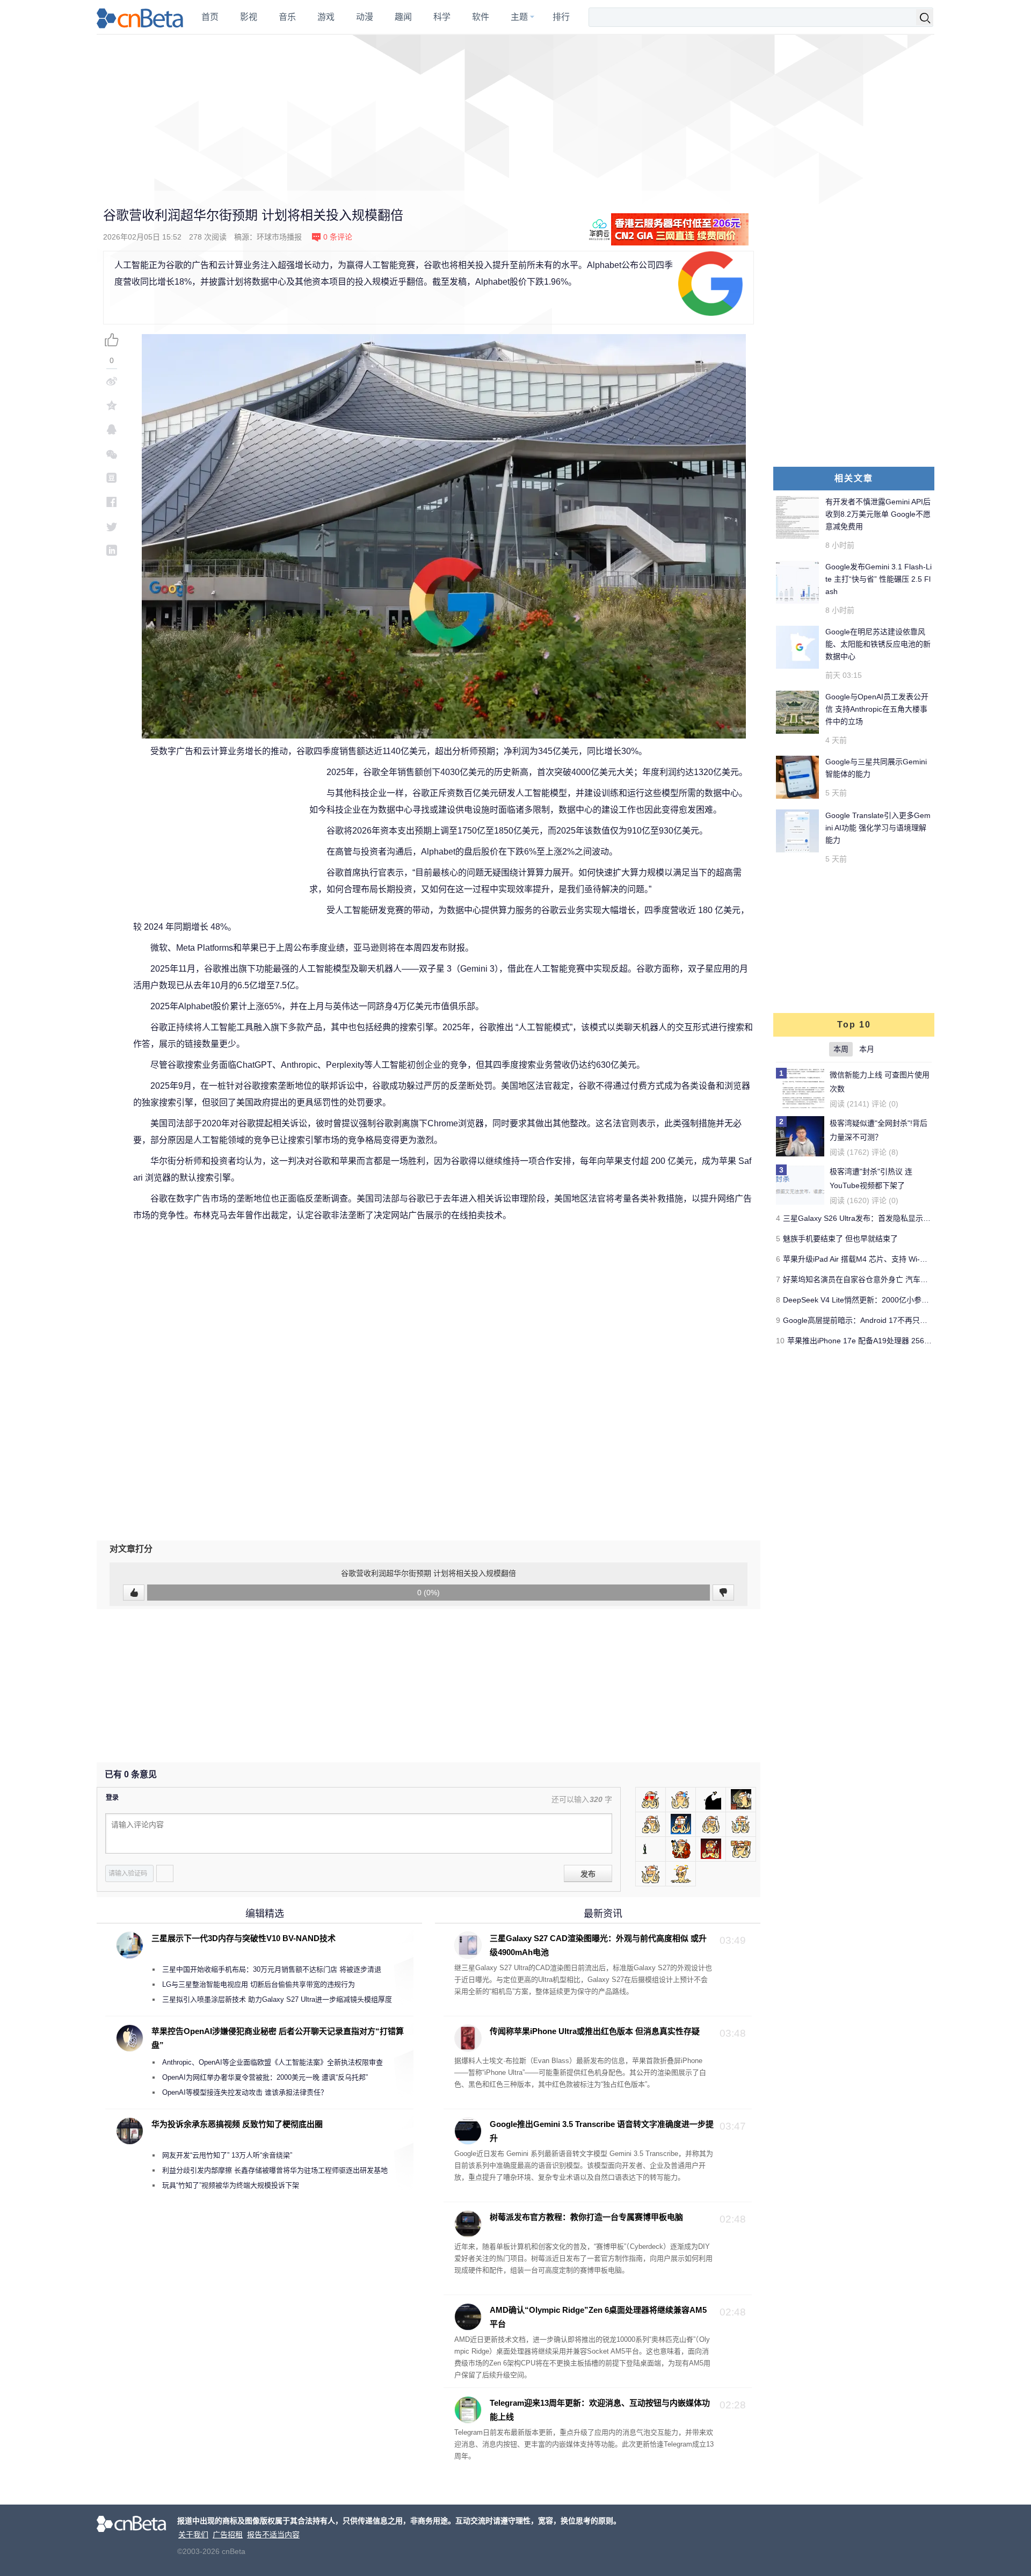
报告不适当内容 (273, 2535)
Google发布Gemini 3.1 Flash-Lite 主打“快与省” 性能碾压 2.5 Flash (878, 579)
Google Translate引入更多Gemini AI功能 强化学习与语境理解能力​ (878, 828)
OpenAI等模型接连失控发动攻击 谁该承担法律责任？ (245, 2092)
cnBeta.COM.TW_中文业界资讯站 (140, 17)
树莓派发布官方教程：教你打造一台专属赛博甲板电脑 (586, 2217)
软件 (481, 17)
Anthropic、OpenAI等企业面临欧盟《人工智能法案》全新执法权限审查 (273, 2062)
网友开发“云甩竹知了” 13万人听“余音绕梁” (227, 2155)
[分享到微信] (112, 454)
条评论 (338, 237)
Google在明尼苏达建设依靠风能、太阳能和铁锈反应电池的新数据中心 (878, 644)
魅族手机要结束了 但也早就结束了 (840, 1239)
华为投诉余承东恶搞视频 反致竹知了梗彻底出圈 (237, 2124)
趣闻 (403, 17)
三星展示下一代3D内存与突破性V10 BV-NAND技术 (244, 1938)
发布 (588, 1874)
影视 (249, 17)
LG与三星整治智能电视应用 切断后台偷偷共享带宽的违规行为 (259, 1984)
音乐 (287, 17)
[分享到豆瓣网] (112, 478)
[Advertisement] (515, 113)
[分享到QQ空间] (112, 405)
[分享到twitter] (112, 526)
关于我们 (193, 2535)
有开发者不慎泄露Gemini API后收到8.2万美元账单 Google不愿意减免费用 (878, 514)
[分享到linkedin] (112, 550)
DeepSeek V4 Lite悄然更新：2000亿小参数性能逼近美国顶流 (886, 1300)
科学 (442, 17)
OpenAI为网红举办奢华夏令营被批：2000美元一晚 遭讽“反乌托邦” (265, 2077)
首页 (210, 17)
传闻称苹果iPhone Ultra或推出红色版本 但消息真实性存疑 (595, 2031)
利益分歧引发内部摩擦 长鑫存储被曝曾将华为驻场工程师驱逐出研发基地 (275, 2170)
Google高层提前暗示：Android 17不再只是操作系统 (870, 1320)
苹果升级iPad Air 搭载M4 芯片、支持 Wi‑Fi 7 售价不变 (874, 1259)
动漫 (365, 17)
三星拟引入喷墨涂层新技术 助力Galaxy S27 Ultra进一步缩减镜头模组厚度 (277, 1999)
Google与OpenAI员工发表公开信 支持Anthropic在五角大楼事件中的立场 (877, 709)
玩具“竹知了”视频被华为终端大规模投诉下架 (231, 2185)
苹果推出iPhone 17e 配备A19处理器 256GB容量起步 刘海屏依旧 (896, 1341)
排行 (561, 17)
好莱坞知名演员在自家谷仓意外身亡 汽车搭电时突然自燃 (878, 1279)
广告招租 (228, 2535)
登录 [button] (112, 1798)
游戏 (326, 17)
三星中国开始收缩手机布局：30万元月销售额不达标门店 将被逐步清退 (272, 1969)
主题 (519, 17)
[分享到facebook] (112, 502)
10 (780, 1341)
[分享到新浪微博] (112, 381)
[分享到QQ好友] (112, 429)
